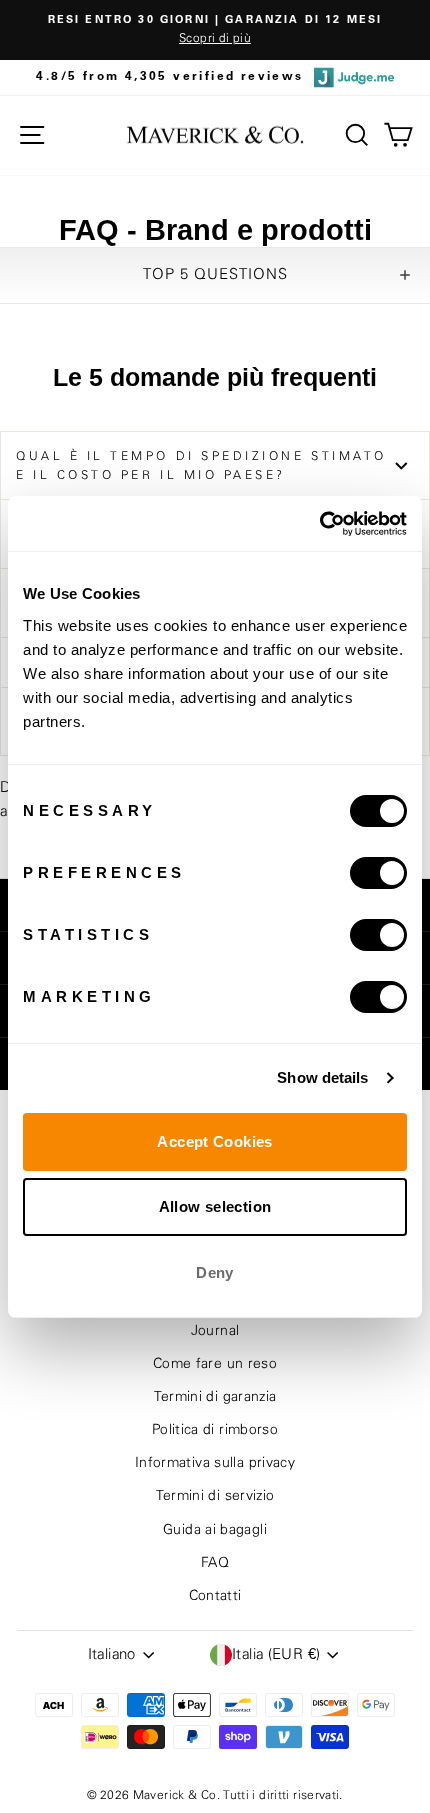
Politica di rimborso (215, 1430)
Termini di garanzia (215, 1397)
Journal (215, 1331)
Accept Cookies (214, 1141)
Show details (322, 1077)
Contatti (215, 1596)
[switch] (378, 873)
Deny (215, 1272)
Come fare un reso (215, 1364)
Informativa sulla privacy (215, 1463)
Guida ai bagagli (215, 1530)
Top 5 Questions (215, 274)
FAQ (215, 1563)
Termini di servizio (215, 1496)
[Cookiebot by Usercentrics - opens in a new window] (319, 524)
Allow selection (215, 1206)
